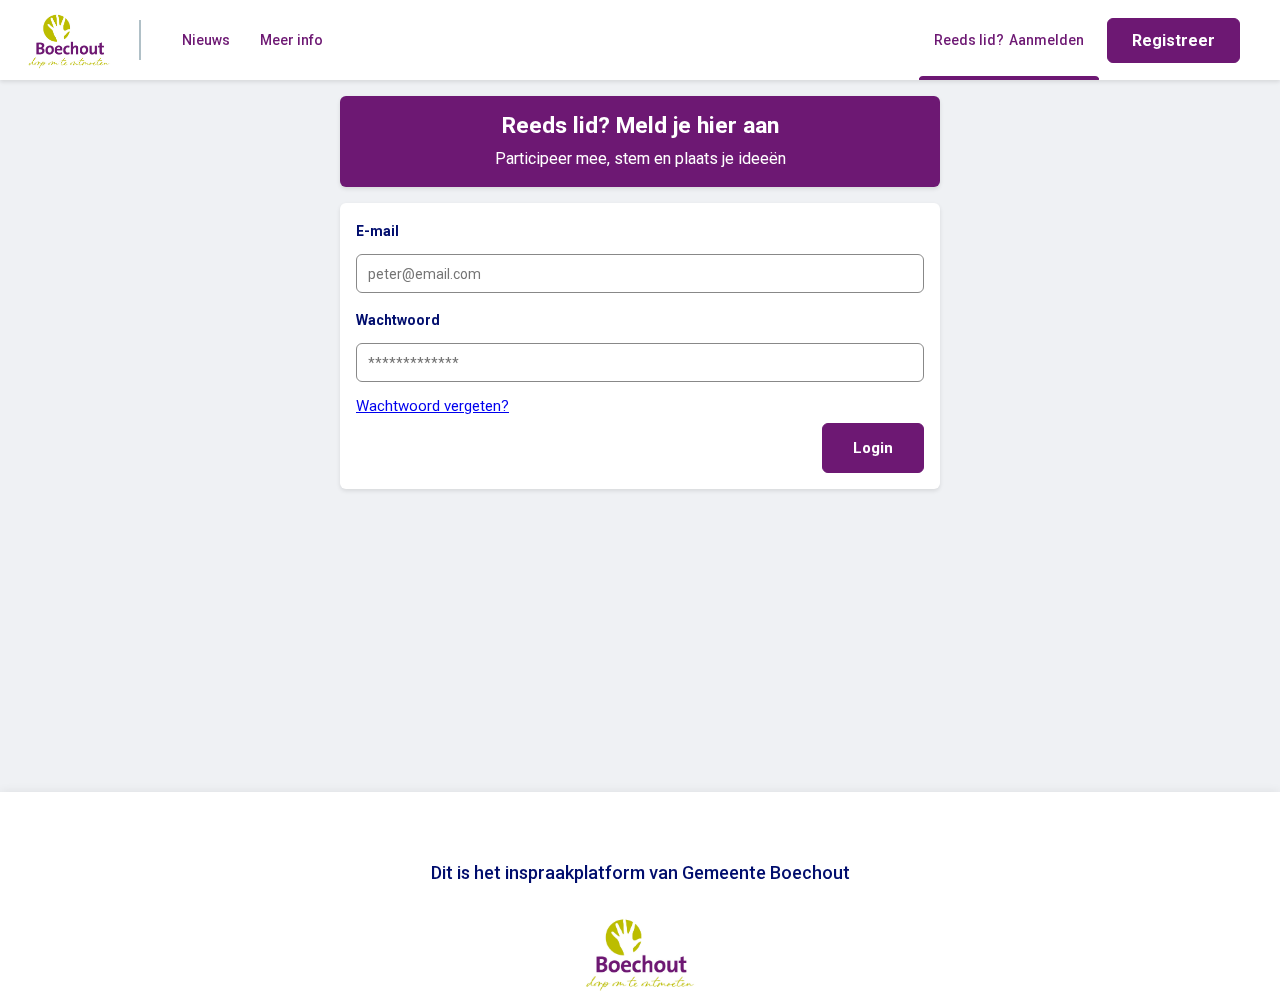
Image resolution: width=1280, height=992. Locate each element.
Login (873, 448)
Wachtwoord (398, 320)
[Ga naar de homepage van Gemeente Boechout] (69, 40)
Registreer (1173, 40)
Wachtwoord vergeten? (432, 406)
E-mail (377, 231)
